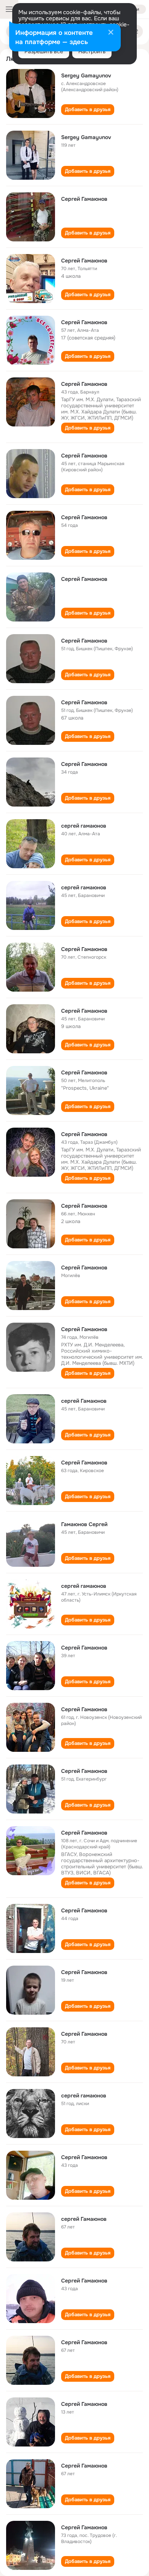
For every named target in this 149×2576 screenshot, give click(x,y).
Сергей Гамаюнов (84, 199)
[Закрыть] (111, 33)
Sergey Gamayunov (86, 75)
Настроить (92, 51)
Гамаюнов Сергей (84, 1524)
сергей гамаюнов (84, 826)
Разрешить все (44, 51)
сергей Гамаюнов (84, 1401)
